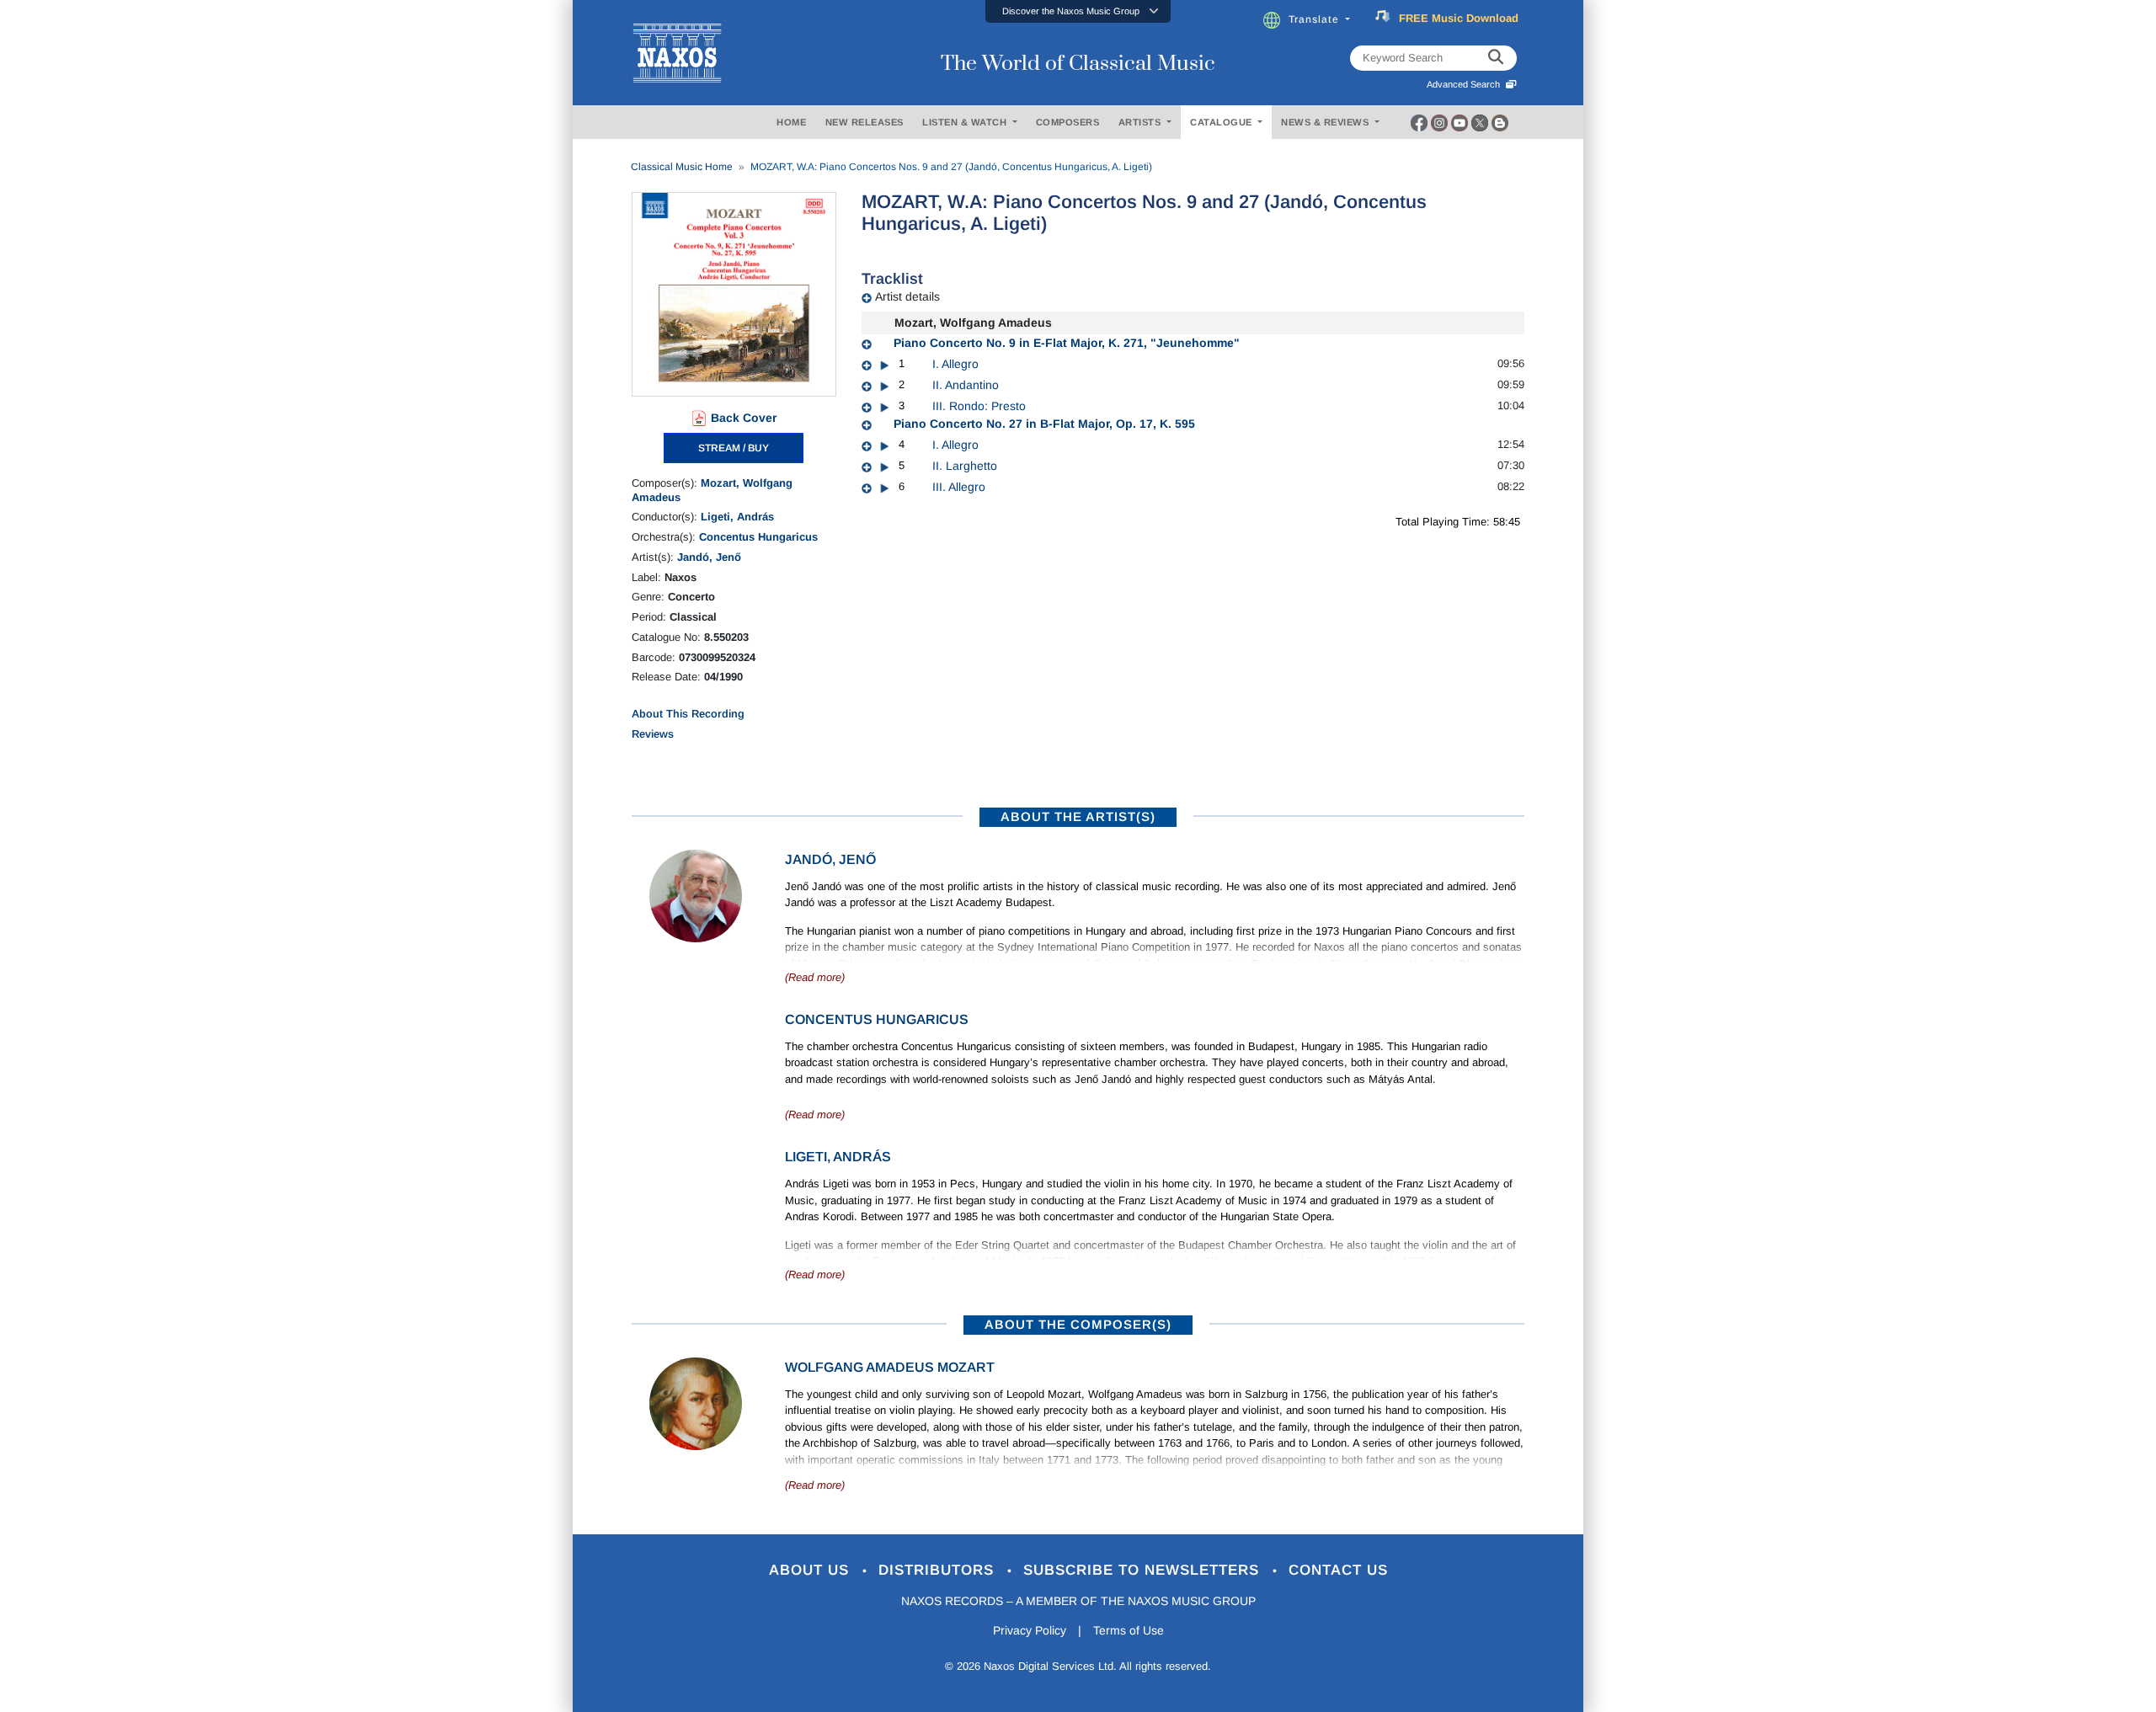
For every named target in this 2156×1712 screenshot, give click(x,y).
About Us (811, 1570)
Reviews (653, 734)
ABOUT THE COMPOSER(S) (1078, 1324)
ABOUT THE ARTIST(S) (1078, 816)
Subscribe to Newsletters (1144, 1570)
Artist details (907, 296)
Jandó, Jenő (709, 557)
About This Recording (688, 714)
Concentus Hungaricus (758, 537)
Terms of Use (1129, 1630)
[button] (1078, 11)
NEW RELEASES (865, 122)
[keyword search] (1496, 58)
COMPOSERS (1068, 122)
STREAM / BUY (734, 448)
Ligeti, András (737, 517)
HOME (791, 122)
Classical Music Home (682, 167)
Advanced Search (1466, 84)
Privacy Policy (1030, 1630)
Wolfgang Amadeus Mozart (890, 1367)
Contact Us (1338, 1570)
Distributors (939, 1570)
